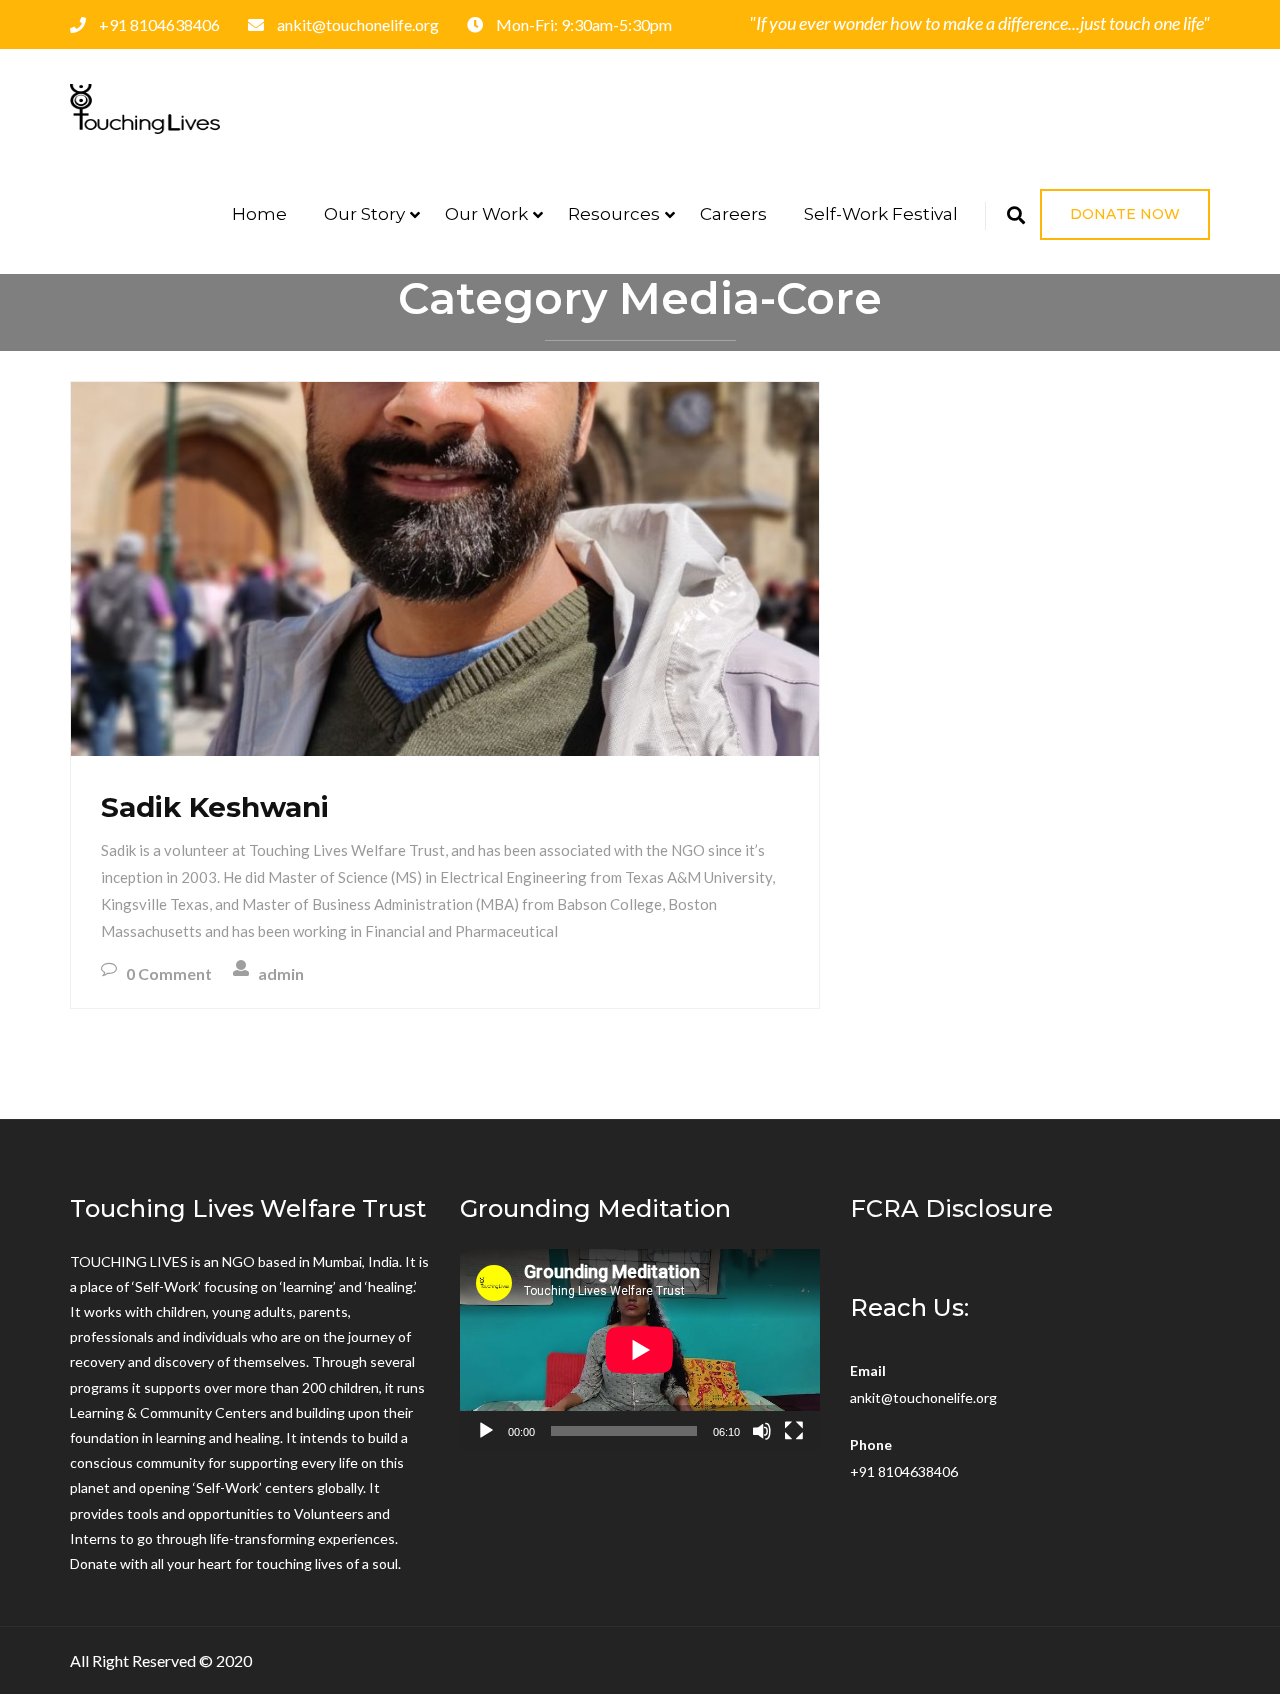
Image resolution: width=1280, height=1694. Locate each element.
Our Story (364, 214)
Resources (614, 214)
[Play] (486, 1431)
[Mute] (762, 1431)
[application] (640, 1350)
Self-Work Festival (881, 214)
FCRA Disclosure (951, 1208)
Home (259, 214)
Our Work (486, 214)
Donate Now (1125, 214)
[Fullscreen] (794, 1431)
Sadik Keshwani (215, 807)
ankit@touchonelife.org (923, 1397)
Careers (733, 214)
